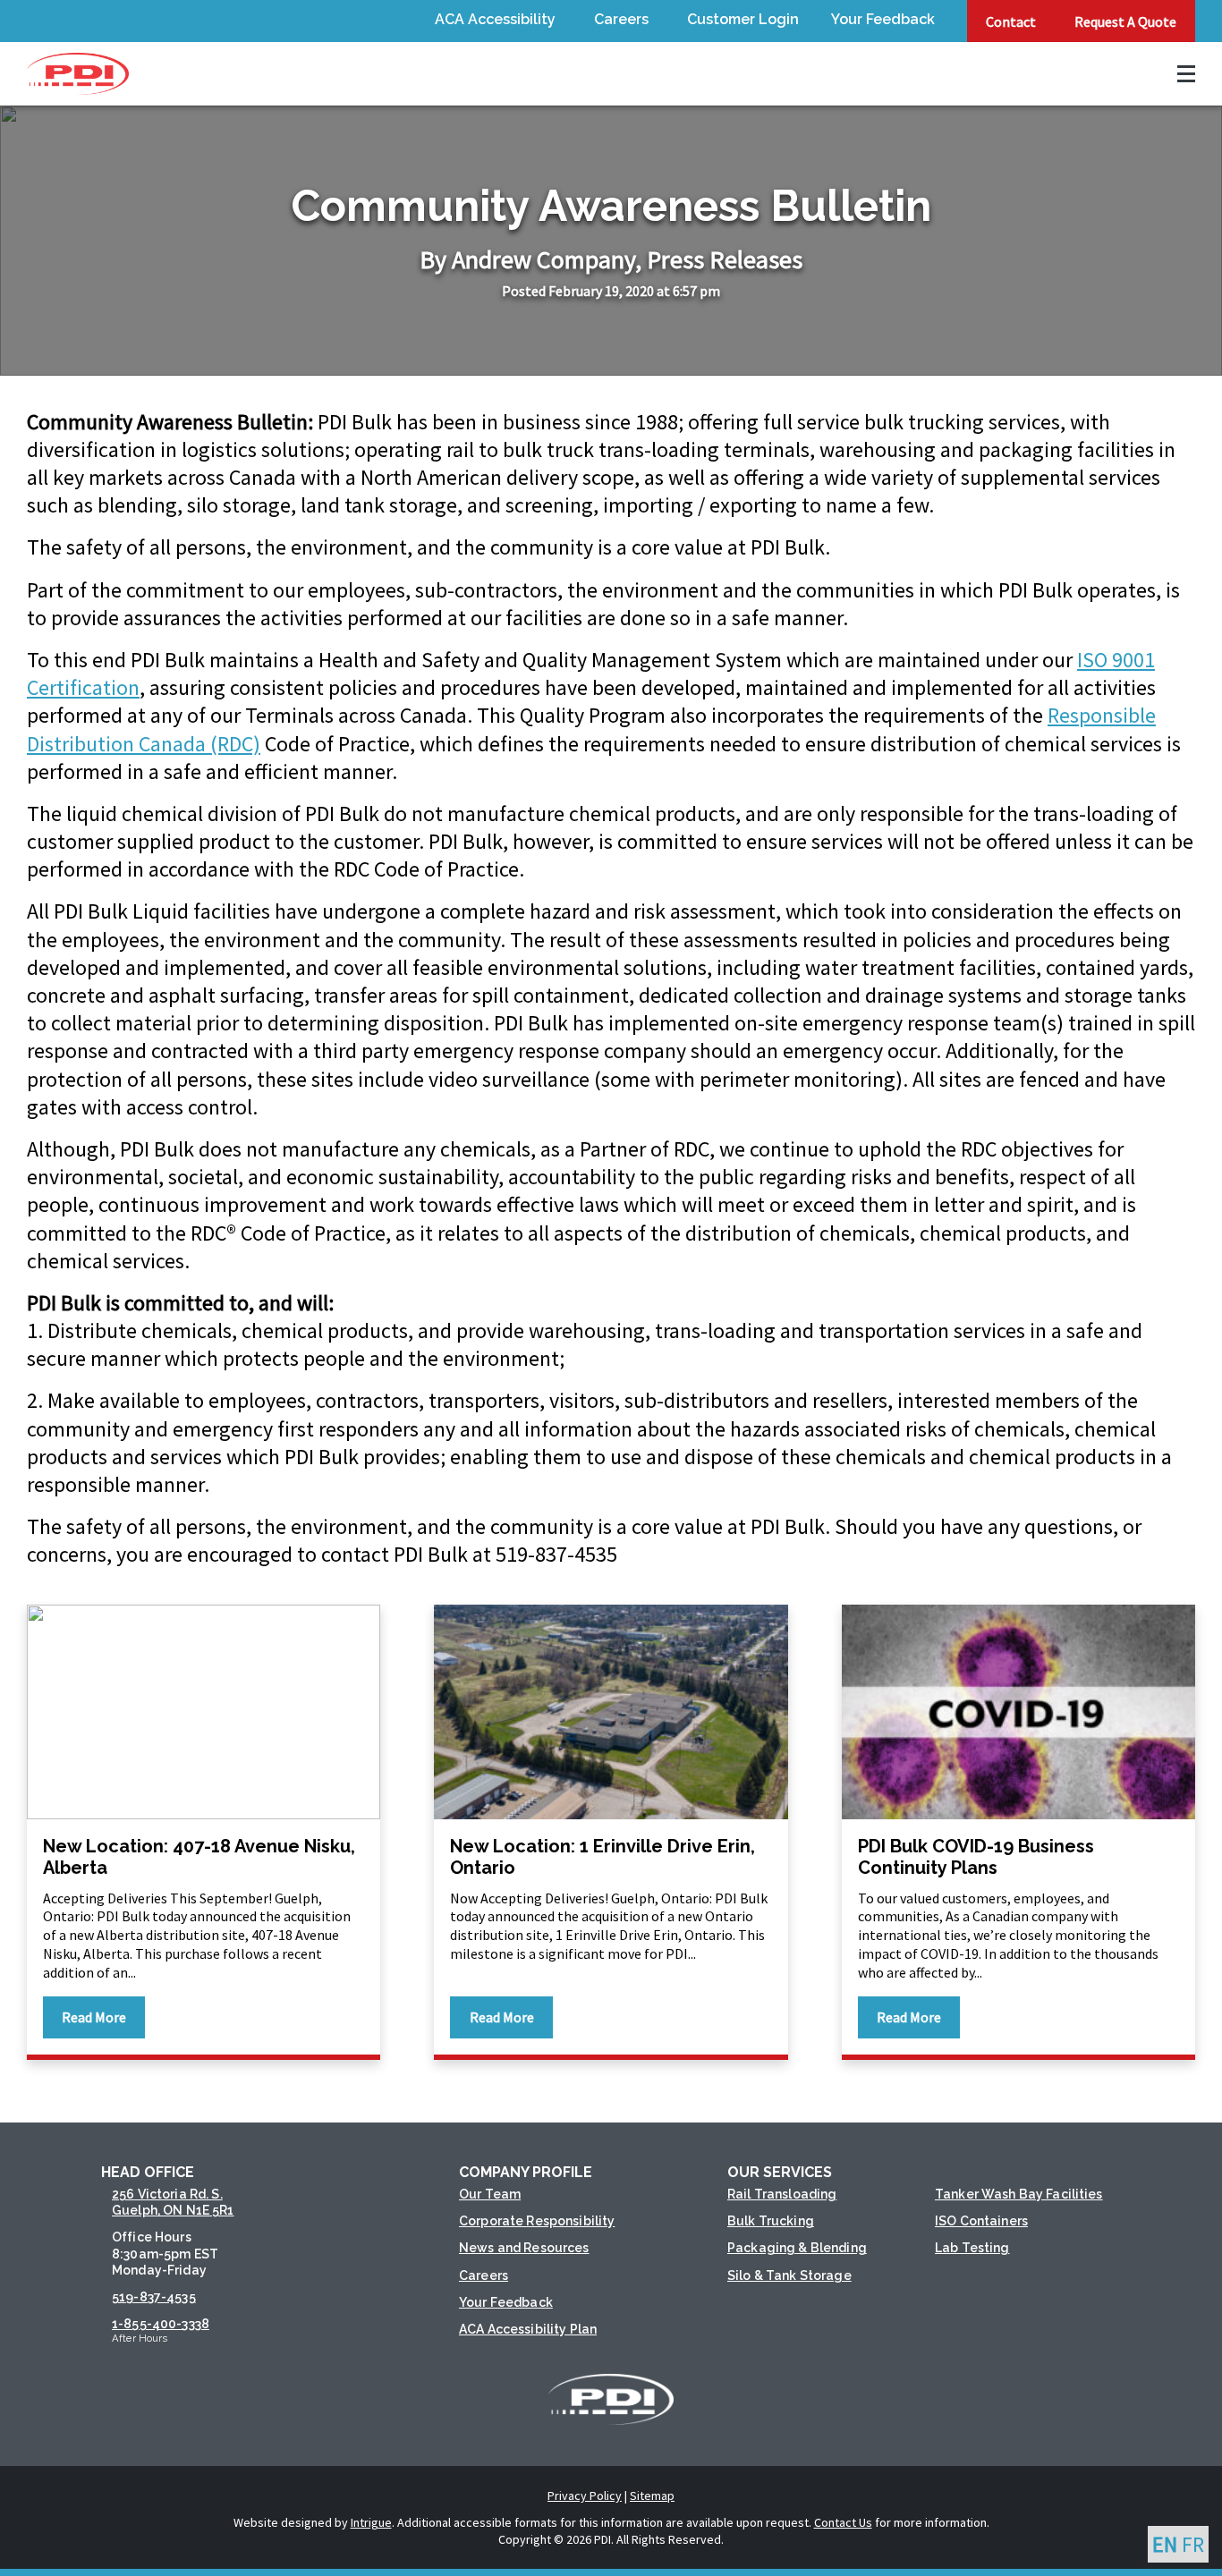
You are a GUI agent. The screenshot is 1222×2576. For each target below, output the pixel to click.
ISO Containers (981, 2221)
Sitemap (652, 2495)
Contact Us (843, 2522)
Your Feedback (883, 19)
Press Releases (725, 259)
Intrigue (371, 2522)
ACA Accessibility (495, 19)
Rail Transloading (782, 2194)
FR (1193, 2544)
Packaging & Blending (797, 2248)
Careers (621, 19)
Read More (94, 2017)
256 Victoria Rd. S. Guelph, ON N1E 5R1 (173, 2202)
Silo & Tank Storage (789, 2275)
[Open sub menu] (559, 21)
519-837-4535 (154, 2297)
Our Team (490, 2194)
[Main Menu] (1177, 74)
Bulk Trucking (771, 2221)
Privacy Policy (585, 2495)
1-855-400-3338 (161, 2324)
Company (586, 259)
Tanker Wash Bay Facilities (1019, 2194)
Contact (1011, 21)
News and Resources (524, 2248)
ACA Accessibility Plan (528, 2329)
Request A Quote (1125, 21)
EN (1165, 2544)
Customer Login (743, 19)
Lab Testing (972, 2248)
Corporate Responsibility (537, 2221)
